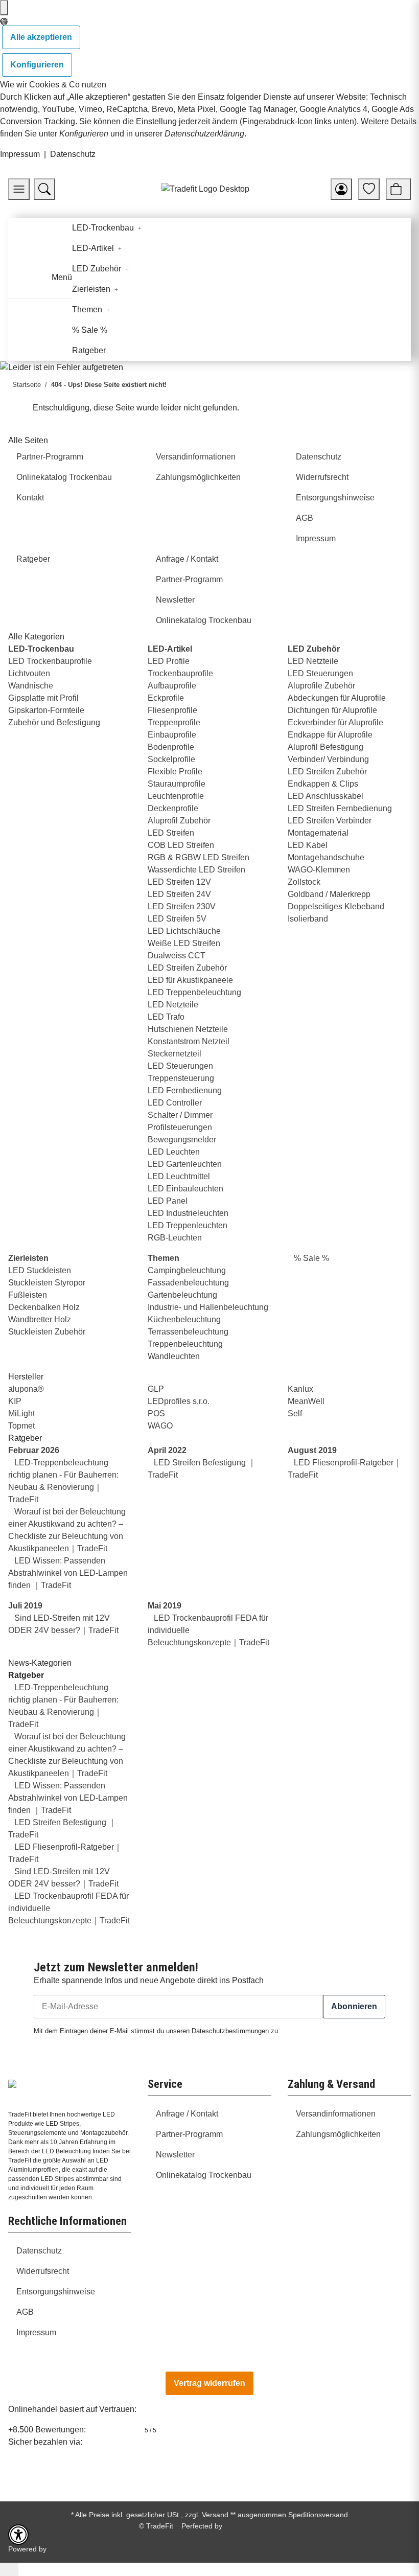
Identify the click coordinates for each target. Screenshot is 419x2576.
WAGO (160, 1426)
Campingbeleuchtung (187, 1270)
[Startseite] (205, 189)
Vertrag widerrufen (209, 2383)
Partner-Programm (189, 2134)
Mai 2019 (165, 1606)
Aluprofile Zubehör (321, 686)
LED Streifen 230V (182, 906)
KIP (15, 1401)
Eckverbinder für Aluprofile (335, 722)
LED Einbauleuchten (185, 1189)
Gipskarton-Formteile (46, 710)
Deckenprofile (173, 808)
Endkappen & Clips (323, 784)
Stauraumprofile (177, 784)
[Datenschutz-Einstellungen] (4, 8)
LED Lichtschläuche (184, 931)
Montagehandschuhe (326, 857)
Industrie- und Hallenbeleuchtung (208, 1307)
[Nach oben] (9, 2569)
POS (156, 1413)
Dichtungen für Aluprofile (332, 710)
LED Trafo (166, 1017)
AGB (25, 2312)
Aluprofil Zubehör (179, 821)
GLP (156, 1389)
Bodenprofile (171, 747)
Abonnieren (354, 2006)
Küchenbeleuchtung (184, 1319)
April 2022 (167, 1450)
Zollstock (304, 882)
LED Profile (169, 661)
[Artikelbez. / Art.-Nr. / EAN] (44, 189)
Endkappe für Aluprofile (330, 735)
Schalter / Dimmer (180, 1115)
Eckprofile (166, 698)
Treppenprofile (174, 722)
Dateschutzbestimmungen (230, 2031)
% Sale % (310, 1258)
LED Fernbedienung (185, 1090)
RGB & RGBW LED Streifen (199, 857)
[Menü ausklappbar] (22, 281)
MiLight (21, 1413)
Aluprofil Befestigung (325, 747)
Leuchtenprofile (176, 796)
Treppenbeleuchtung (185, 1344)
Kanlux (300, 1389)
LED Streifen (171, 833)
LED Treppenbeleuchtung (194, 992)
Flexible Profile (175, 772)
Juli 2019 (25, 1606)
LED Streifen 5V (177, 919)
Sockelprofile (171, 759)
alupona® (26, 1389)
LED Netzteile (173, 1005)
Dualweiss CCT (177, 956)
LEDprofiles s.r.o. (179, 1401)
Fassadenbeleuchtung (188, 1283)
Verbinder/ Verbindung (328, 759)
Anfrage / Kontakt (187, 2114)
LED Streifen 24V (179, 894)
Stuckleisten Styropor (47, 1283)
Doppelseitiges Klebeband (336, 906)
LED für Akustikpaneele (190, 980)
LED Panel (168, 1201)
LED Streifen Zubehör (187, 968)
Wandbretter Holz (40, 1319)
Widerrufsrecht (43, 2271)
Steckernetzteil (174, 1054)
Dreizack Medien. (252, 2526)
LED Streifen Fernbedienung (340, 808)
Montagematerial (318, 833)
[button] (341, 189)
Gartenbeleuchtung (182, 1295)
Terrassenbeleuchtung (188, 1332)
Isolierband (308, 919)
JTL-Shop (64, 2549)
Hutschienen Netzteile (188, 1029)
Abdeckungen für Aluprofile (337, 698)
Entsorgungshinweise (56, 2292)
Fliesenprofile (172, 710)
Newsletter (175, 2155)
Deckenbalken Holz (44, 1307)
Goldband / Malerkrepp (329, 894)
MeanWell (306, 1401)
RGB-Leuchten (175, 1238)
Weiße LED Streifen (184, 943)
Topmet (21, 1426)
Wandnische (31, 686)
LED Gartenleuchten (185, 1164)
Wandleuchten (174, 1356)
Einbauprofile (172, 735)
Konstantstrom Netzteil (189, 1041)
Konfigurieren (37, 65)
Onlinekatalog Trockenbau (204, 2175)
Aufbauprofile (172, 686)
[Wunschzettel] (369, 189)
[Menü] (19, 189)
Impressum (20, 154)
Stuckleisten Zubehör (47, 1332)
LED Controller (175, 1103)
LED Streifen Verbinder (330, 821)
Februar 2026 (34, 1450)
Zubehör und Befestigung (54, 722)
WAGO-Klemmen (319, 870)
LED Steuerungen (180, 1066)
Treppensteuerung (181, 1078)
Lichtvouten (29, 673)
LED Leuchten (174, 1152)
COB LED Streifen (181, 845)
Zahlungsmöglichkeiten (338, 2134)
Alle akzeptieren (41, 37)
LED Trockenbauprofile (50, 661)
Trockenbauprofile (180, 673)
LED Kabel (308, 845)
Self (295, 1413)
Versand (215, 2515)
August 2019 (312, 1450)
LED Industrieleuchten (188, 1213)
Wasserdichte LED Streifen (196, 870)
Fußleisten (28, 1295)
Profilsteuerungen (180, 1127)
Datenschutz (73, 154)
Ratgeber (26, 1675)
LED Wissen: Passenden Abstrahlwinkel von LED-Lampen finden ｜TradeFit (68, 1573)
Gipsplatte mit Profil (43, 698)
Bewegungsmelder (182, 1140)
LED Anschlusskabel (325, 796)
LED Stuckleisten (40, 1270)
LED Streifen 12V (179, 882)
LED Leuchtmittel (179, 1176)
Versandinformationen (336, 2114)
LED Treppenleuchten (188, 1225)
